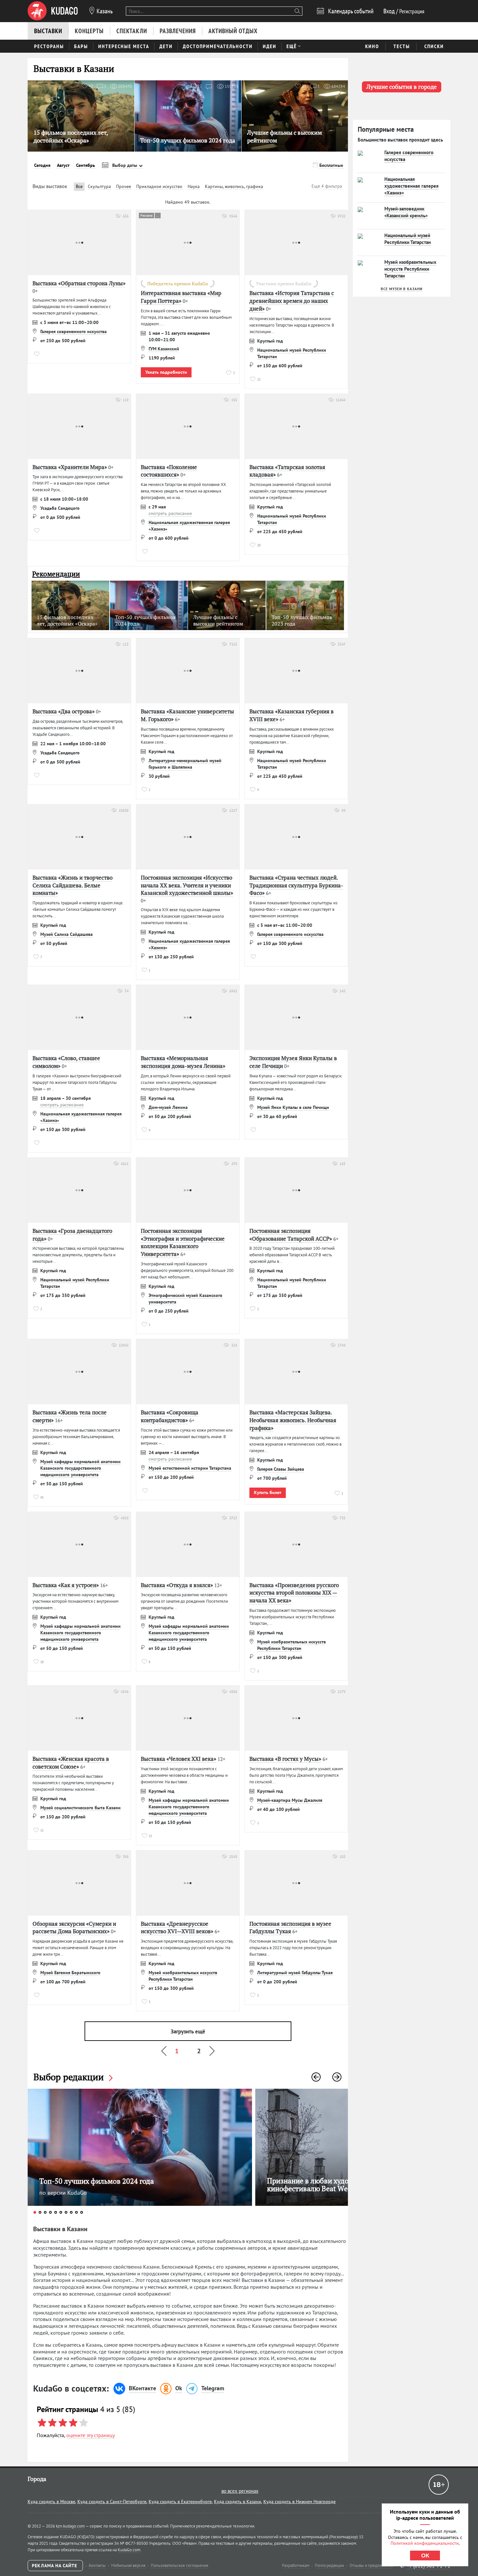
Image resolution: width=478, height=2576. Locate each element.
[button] (316, 2077)
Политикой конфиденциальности (425, 2543)
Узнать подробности (166, 372)
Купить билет (268, 1492)
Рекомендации (56, 574)
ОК (425, 2556)
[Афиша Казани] (53, 11)
